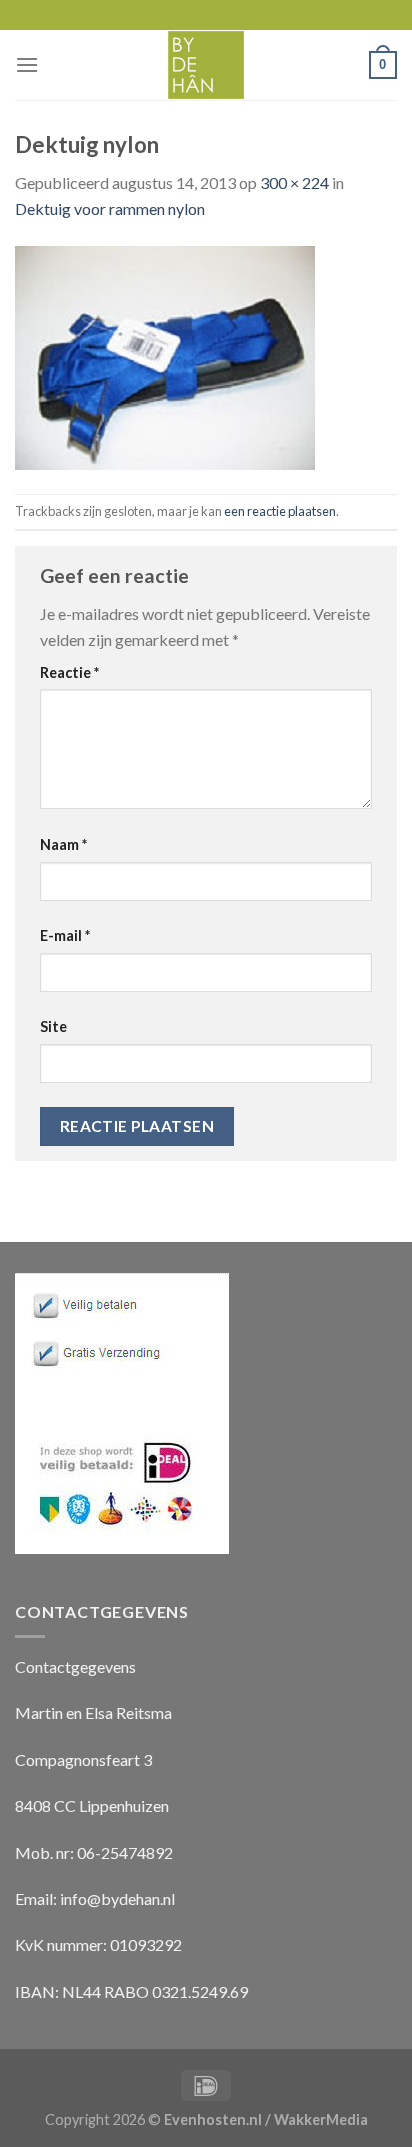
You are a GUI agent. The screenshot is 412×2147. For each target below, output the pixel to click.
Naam (63, 844)
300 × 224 (294, 182)
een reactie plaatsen (280, 511)
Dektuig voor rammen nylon (110, 208)
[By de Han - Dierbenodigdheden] (206, 65)
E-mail (65, 935)
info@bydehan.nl (117, 1898)
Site (53, 1026)
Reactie (69, 672)
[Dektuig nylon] (165, 355)
